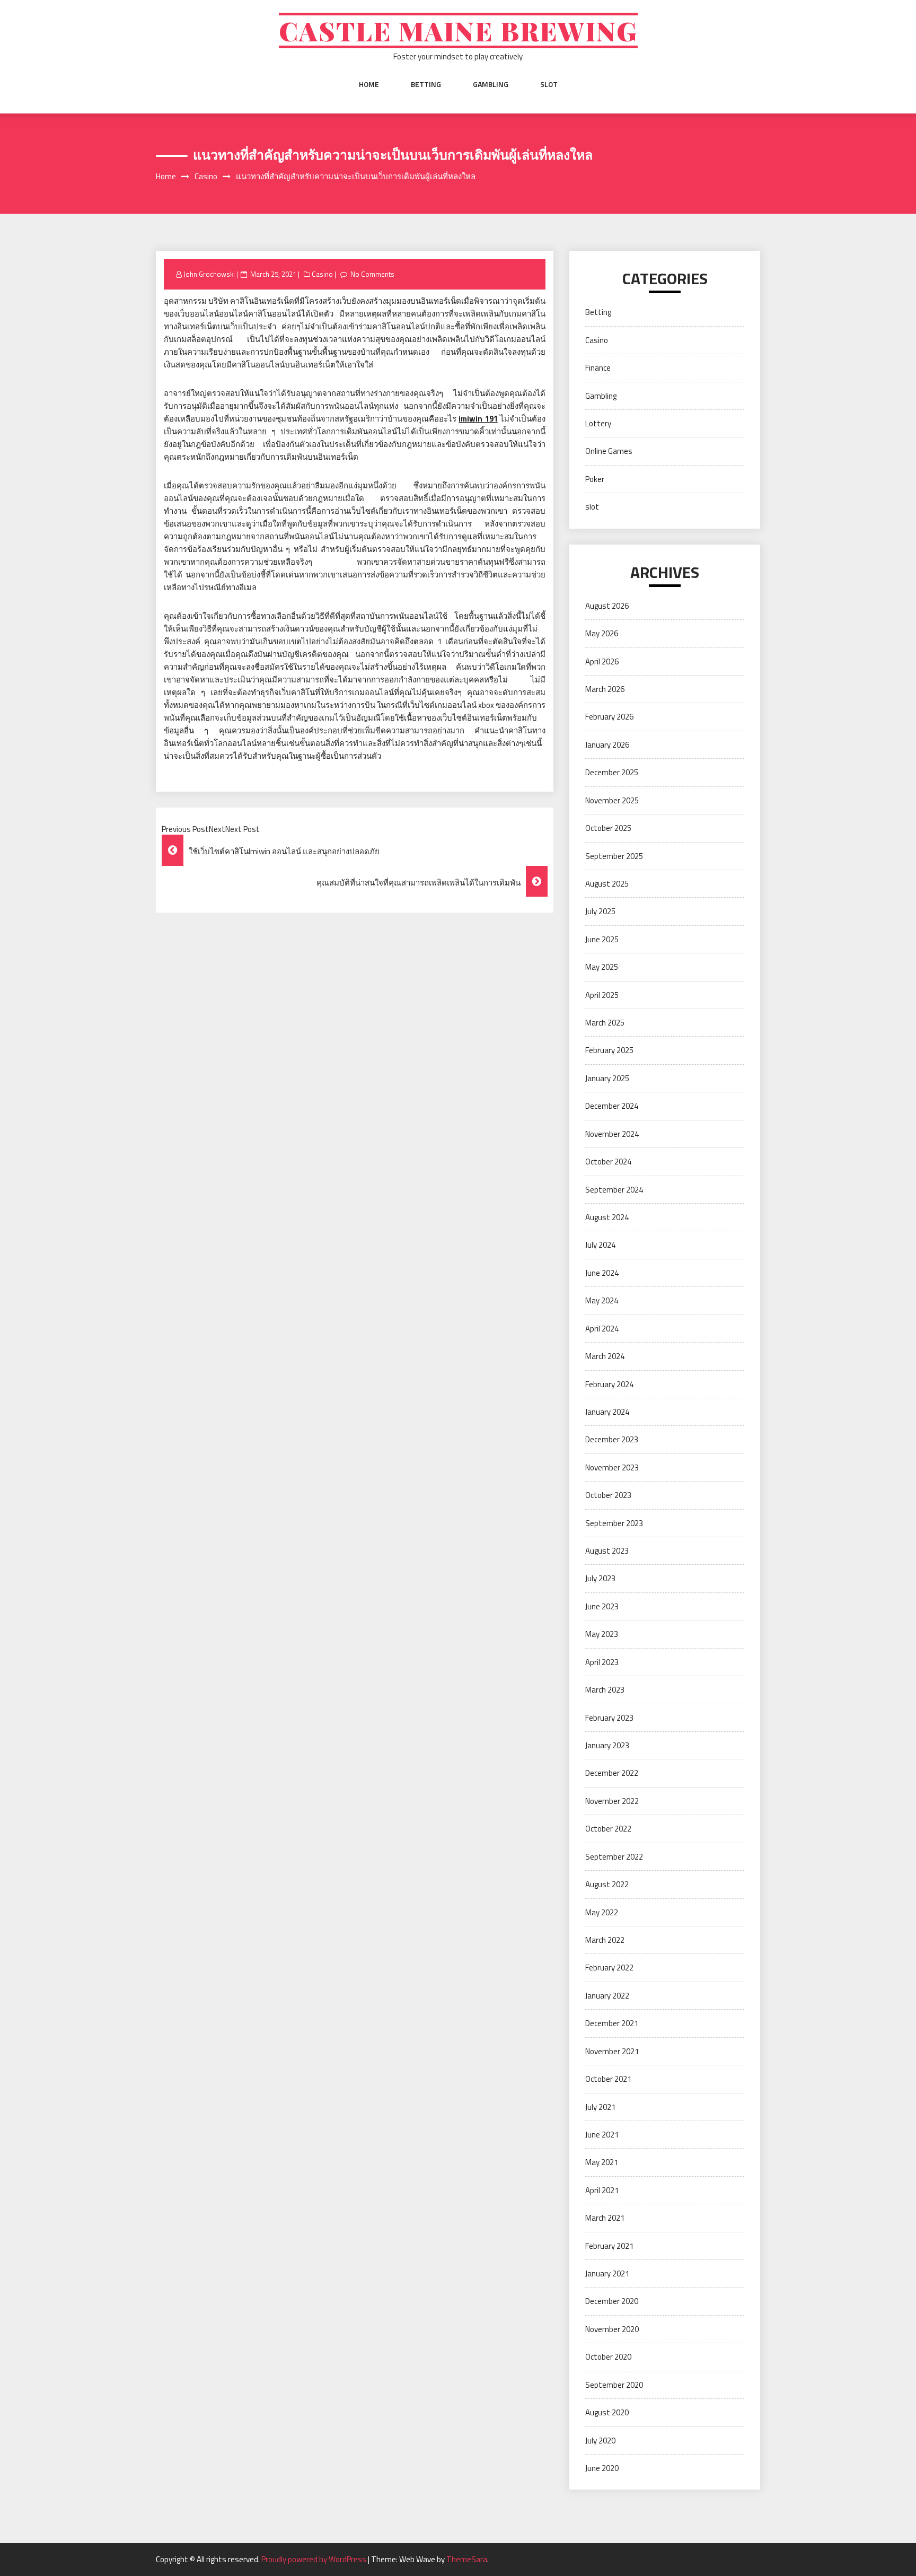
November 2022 (612, 1801)
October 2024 (608, 1162)
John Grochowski (209, 274)
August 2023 (607, 1551)
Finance (598, 368)
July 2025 (600, 911)
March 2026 (605, 689)
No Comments (372, 274)
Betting (426, 84)
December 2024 (612, 1106)
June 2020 (602, 2468)
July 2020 (600, 2441)
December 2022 (612, 1773)
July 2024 (600, 1245)
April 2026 (602, 661)
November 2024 (612, 1134)
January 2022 (607, 1996)
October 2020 (608, 2357)
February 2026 (609, 717)
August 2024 (607, 1217)
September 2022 (614, 1857)
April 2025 (602, 995)
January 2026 (607, 745)
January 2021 (607, 2273)
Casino (322, 274)
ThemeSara (467, 2559)
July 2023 (600, 1578)
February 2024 (609, 1384)
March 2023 (605, 1690)
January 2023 (607, 1745)
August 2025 (607, 884)
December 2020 (612, 2301)
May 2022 (602, 1912)
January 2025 (607, 1078)
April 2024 (602, 1329)
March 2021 (605, 2218)
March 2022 (605, 1940)
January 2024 (607, 1412)
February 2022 (609, 1968)
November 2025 (612, 800)
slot (549, 84)
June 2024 (602, 1273)
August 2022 (607, 1884)
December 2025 (612, 772)
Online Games (609, 451)
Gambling (491, 84)
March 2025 (605, 1023)
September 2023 (614, 1523)
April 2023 (602, 1662)
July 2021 (600, 2107)
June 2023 (602, 1606)
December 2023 (612, 1439)
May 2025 (602, 967)
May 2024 (602, 1300)
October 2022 (608, 1829)
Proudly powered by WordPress (315, 2559)
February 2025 (609, 1050)
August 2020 (607, 2412)
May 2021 (602, 2162)
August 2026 (607, 606)
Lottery (598, 423)
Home (369, 84)
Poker (595, 479)
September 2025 (614, 856)
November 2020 (612, 2329)
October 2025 (608, 828)
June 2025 (602, 939)
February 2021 (609, 2246)
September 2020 (614, 2385)
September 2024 (614, 1190)
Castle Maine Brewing (458, 30)
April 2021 (602, 2190)
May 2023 (602, 1634)
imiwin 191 (478, 419)
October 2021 (608, 2079)
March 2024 (605, 1356)
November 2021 (612, 2051)
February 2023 (609, 1718)
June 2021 (602, 2135)
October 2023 (608, 1495)
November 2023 (612, 1467)
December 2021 (612, 2023)
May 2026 (602, 633)
